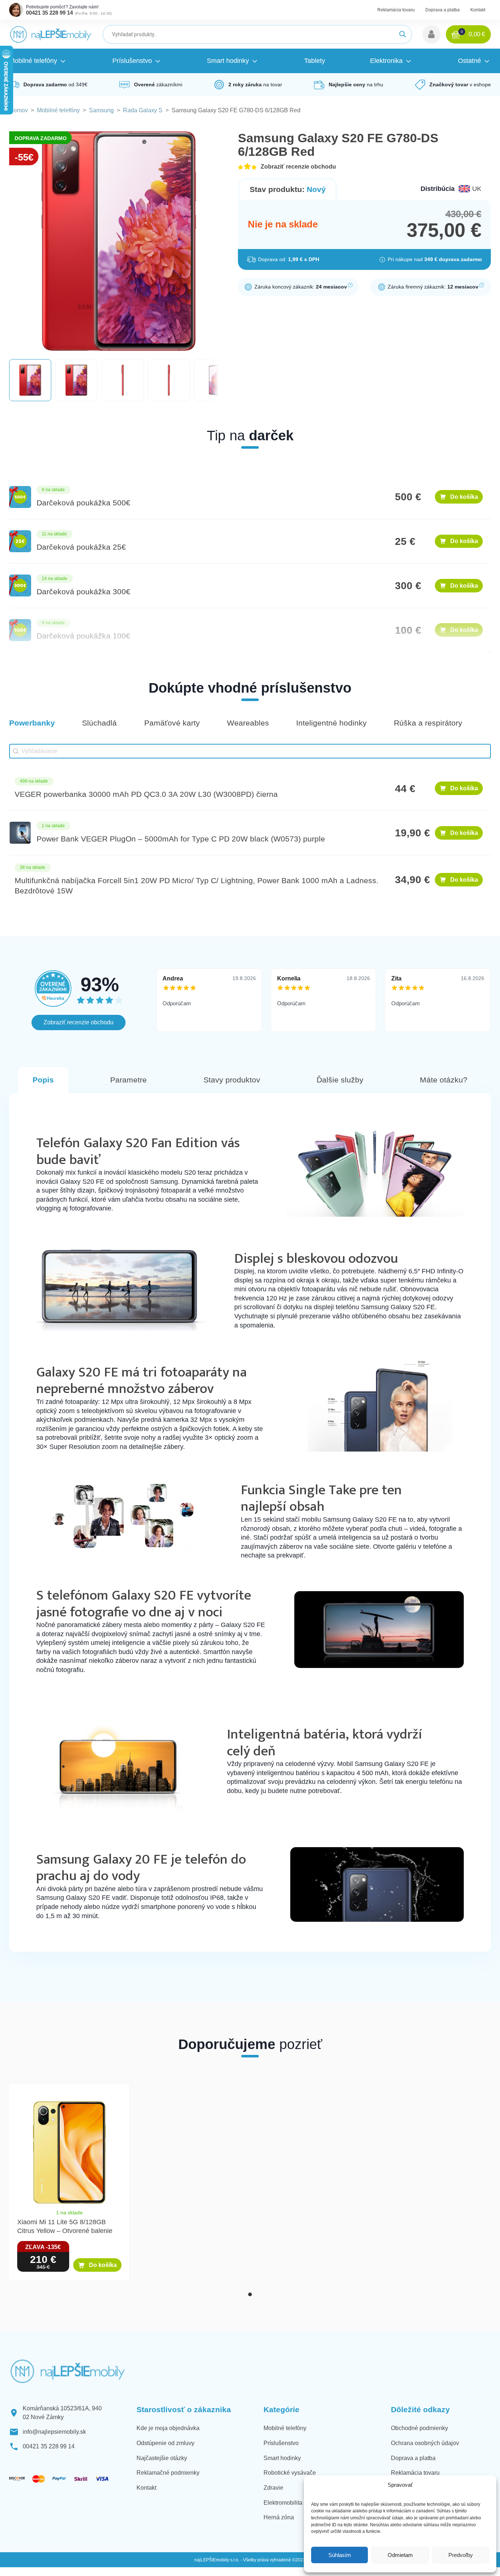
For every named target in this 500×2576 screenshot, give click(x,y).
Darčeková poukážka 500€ (83, 503)
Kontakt (478, 10)
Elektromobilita (283, 2503)
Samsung (101, 110)
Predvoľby (461, 2555)
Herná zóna (279, 2517)
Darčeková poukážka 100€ (83, 636)
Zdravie (273, 2488)
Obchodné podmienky (419, 2428)
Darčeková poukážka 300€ (83, 592)
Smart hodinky (282, 2458)
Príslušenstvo (281, 2443)
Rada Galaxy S (143, 110)
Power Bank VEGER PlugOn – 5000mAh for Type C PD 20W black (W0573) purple (181, 839)
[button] (431, 34)
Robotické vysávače (290, 2473)
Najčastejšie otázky (162, 2458)
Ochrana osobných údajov (425, 2443)
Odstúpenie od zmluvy (165, 2443)
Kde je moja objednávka (168, 2428)
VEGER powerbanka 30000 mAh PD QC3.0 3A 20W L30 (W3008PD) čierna (146, 794)
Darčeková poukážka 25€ (81, 547)
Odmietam (400, 2555)
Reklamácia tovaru (396, 10)
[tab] (250, 2294)
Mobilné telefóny (58, 110)
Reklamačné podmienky (168, 2473)
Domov (18, 110)
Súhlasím (340, 2555)
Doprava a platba (443, 10)
